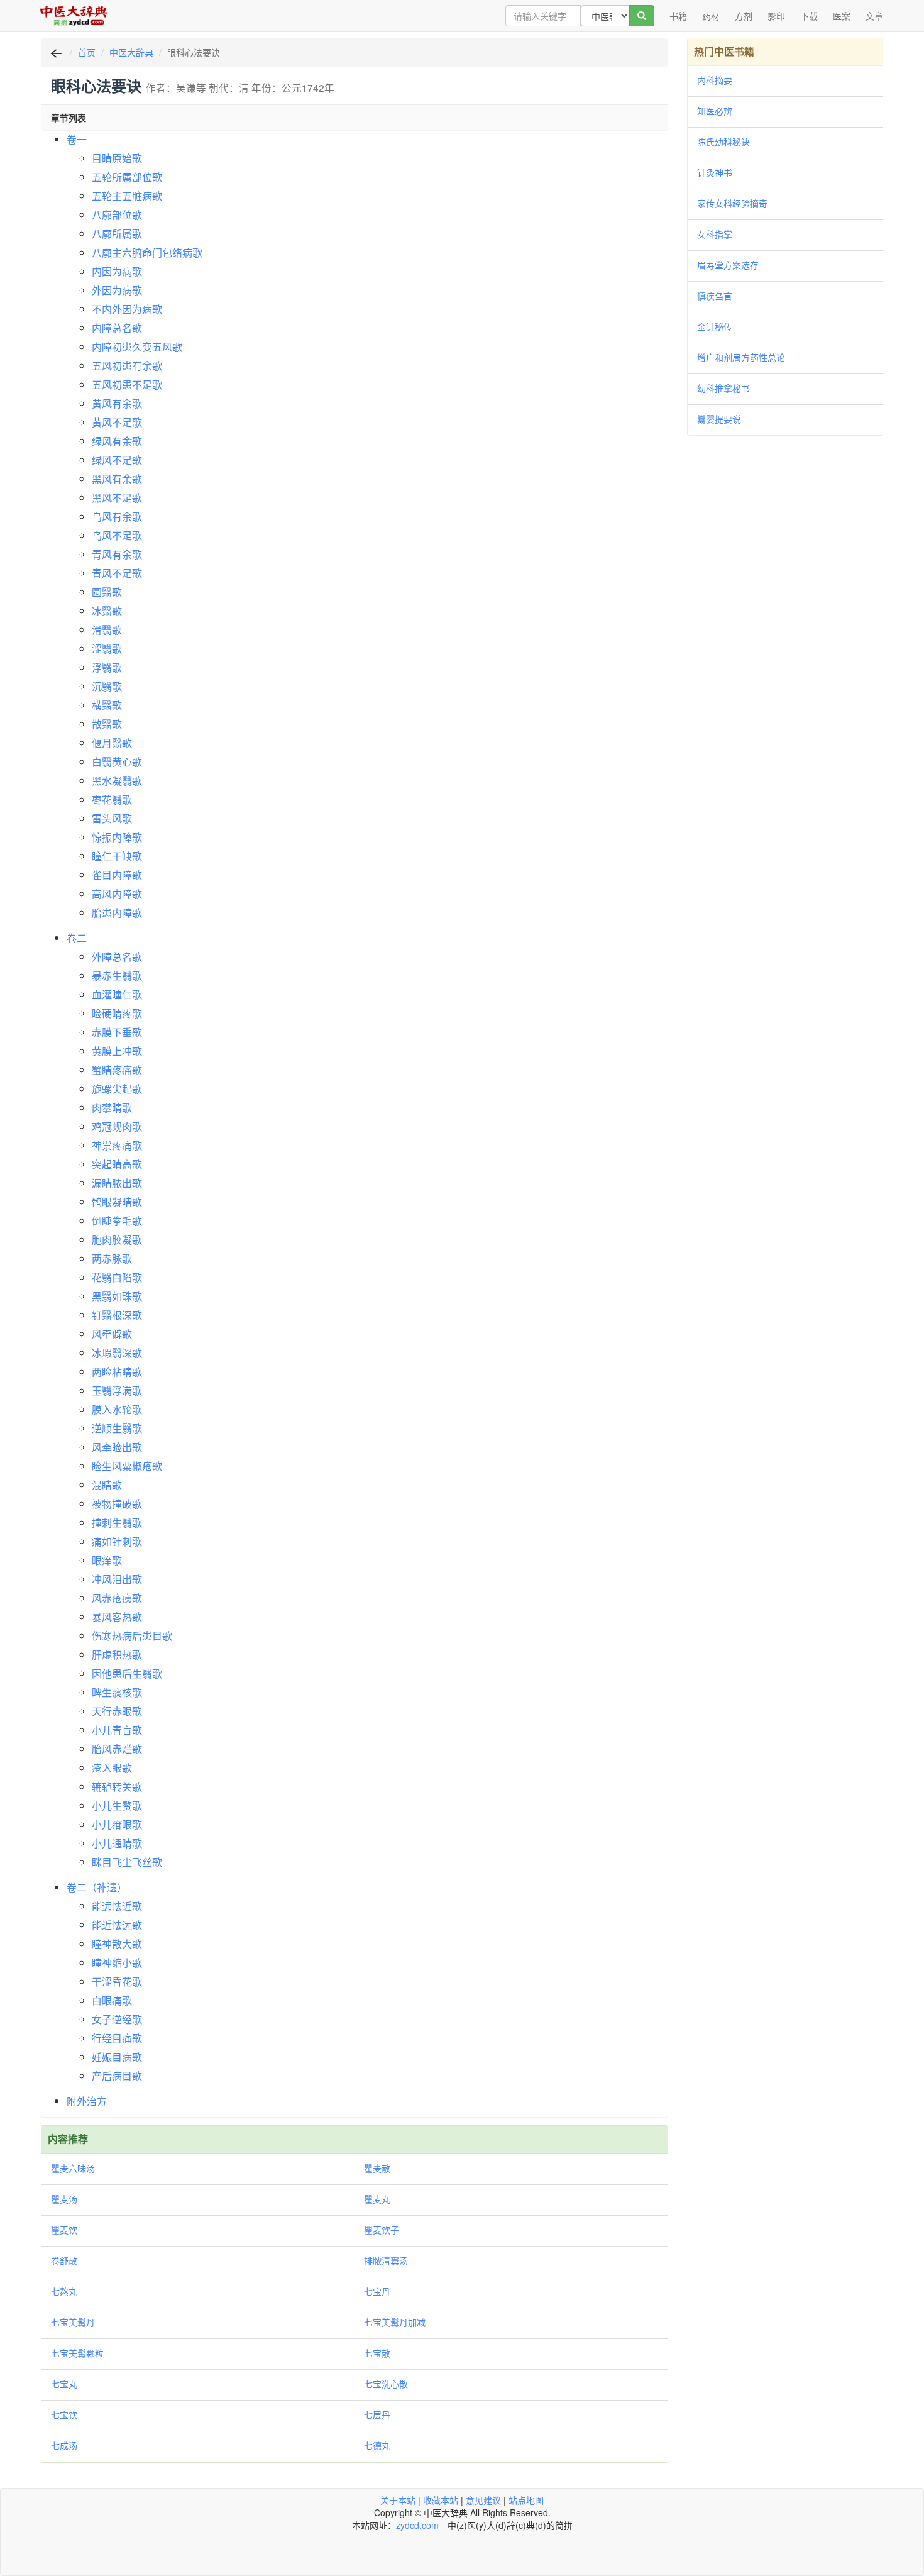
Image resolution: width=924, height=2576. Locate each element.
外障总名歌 (117, 957)
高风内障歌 (117, 894)
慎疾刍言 (715, 296)
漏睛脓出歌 (117, 1183)
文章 (874, 16)
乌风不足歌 (117, 535)
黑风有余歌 (117, 479)
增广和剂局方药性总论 (741, 357)
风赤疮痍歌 (117, 1598)
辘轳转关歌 (117, 1787)
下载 (809, 16)
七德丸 (377, 2445)
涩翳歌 (107, 649)
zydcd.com (417, 2525)
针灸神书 (715, 172)
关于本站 (398, 2500)
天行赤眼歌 (117, 1711)
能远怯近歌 (117, 1906)
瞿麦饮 (64, 2230)
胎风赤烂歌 (117, 1749)
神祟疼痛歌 (117, 1145)
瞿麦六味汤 (73, 2168)
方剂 (744, 16)
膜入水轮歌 (117, 1409)
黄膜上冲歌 (117, 1051)
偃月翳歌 (112, 743)
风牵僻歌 (112, 1334)
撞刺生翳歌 (117, 1523)
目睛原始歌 (117, 158)
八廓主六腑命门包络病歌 (147, 252)
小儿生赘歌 (117, 1805)
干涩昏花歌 (117, 1982)
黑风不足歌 (117, 498)
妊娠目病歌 (117, 2057)
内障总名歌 (117, 328)
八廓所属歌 (117, 234)
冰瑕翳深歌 (117, 1353)
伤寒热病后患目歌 (132, 1636)
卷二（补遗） (97, 1887)
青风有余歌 (117, 554)
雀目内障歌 (117, 875)
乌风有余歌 (117, 517)
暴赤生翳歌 (117, 976)
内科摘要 (715, 80)
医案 (842, 16)
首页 (87, 52)
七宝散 (377, 2353)
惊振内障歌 (117, 837)
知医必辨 (715, 111)
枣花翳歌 (112, 799)
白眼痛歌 (112, 2000)
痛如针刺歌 (117, 1541)
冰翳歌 (107, 611)
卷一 (77, 139)
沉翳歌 (107, 686)
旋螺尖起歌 (117, 1089)
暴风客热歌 (117, 1617)
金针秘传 (715, 326)
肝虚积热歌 (117, 1655)
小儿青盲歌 (117, 1730)
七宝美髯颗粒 (77, 2353)
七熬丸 (64, 2291)
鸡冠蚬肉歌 (117, 1126)
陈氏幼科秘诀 (723, 141)
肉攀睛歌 (112, 1108)
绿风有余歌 (117, 441)
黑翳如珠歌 (117, 1296)
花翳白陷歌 (117, 1277)
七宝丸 (64, 2384)
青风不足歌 (117, 573)
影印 (776, 16)
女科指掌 (715, 234)
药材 (711, 16)
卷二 (77, 938)
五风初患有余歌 (127, 366)
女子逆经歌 (117, 2019)
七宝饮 (64, 2414)
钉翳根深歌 (117, 1315)
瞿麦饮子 (382, 2230)
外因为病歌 (117, 290)
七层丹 (377, 2414)
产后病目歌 (117, 2076)
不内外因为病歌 (127, 309)
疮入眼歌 (112, 1768)
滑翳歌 (107, 630)
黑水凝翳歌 (117, 781)
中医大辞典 (131, 52)
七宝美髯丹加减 (395, 2322)
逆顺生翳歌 (117, 1428)
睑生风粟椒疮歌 (127, 1466)
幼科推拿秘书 (723, 388)
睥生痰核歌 (117, 1692)
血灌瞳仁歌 (117, 994)
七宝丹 (377, 2291)
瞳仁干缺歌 (117, 856)
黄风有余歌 (117, 403)
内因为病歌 (117, 271)
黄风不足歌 (117, 422)
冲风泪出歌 (117, 1579)
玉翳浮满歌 (117, 1390)
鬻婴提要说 (719, 419)
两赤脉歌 (112, 1258)
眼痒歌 (107, 1560)
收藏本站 (441, 2500)
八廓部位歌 (117, 215)
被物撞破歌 (117, 1504)
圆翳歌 (107, 592)
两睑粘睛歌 (117, 1372)
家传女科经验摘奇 (732, 203)
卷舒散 (64, 2260)
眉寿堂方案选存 (728, 265)
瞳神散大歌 (117, 1944)
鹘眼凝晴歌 (117, 1202)
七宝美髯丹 (73, 2322)
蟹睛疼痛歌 (117, 1070)
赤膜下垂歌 (117, 1032)
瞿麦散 (377, 2168)
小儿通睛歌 (117, 1843)
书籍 (678, 16)
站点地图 (526, 2500)
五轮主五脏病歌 (127, 196)
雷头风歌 (112, 818)
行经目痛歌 (117, 2038)
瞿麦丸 (377, 2199)
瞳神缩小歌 (117, 1963)
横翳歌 (107, 705)
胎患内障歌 (117, 913)
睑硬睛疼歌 (117, 1013)
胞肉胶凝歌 (117, 1240)
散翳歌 (107, 724)
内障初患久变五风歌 (137, 347)
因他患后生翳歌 (127, 1673)
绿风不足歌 (117, 460)
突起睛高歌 (117, 1164)
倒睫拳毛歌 (117, 1221)
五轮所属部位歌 (127, 177)
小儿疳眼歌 (117, 1824)
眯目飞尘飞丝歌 (127, 1862)
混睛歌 (107, 1485)
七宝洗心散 (386, 2384)
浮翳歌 (107, 667)
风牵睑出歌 (117, 1447)
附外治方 (87, 2101)
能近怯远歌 (117, 1925)
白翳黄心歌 (117, 762)
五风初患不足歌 (127, 384)
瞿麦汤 (64, 2199)
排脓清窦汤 (386, 2260)
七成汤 (64, 2445)
